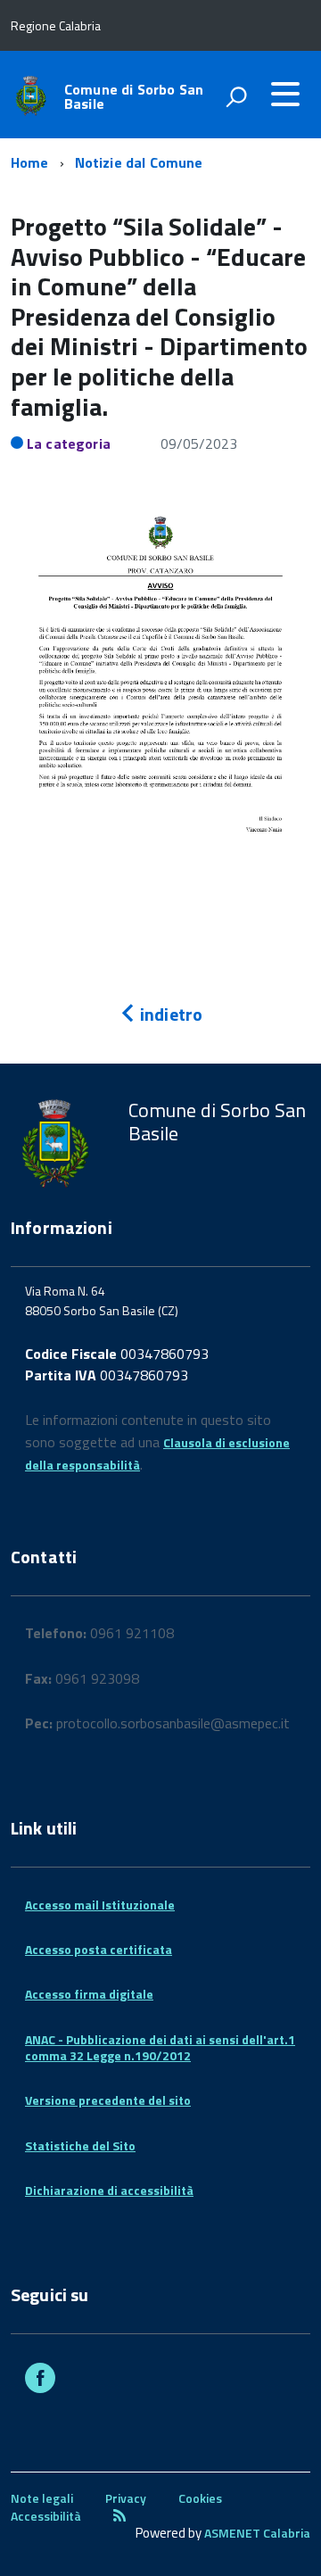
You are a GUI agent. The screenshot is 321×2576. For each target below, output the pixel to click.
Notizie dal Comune (139, 162)
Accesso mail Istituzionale (100, 1905)
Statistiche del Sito (80, 2145)
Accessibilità (46, 2516)
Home (30, 162)
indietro (169, 1014)
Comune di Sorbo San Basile (134, 96)
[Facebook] (40, 2380)
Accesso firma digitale (89, 1994)
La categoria (69, 443)
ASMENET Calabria (257, 2533)
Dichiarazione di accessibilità (109, 2190)
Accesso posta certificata (99, 1949)
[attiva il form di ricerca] (236, 96)
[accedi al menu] (285, 94)
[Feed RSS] (119, 2516)
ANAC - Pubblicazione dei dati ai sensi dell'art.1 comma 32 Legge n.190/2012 (160, 2047)
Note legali (42, 2498)
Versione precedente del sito (108, 2100)
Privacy (126, 2498)
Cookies (200, 2498)
